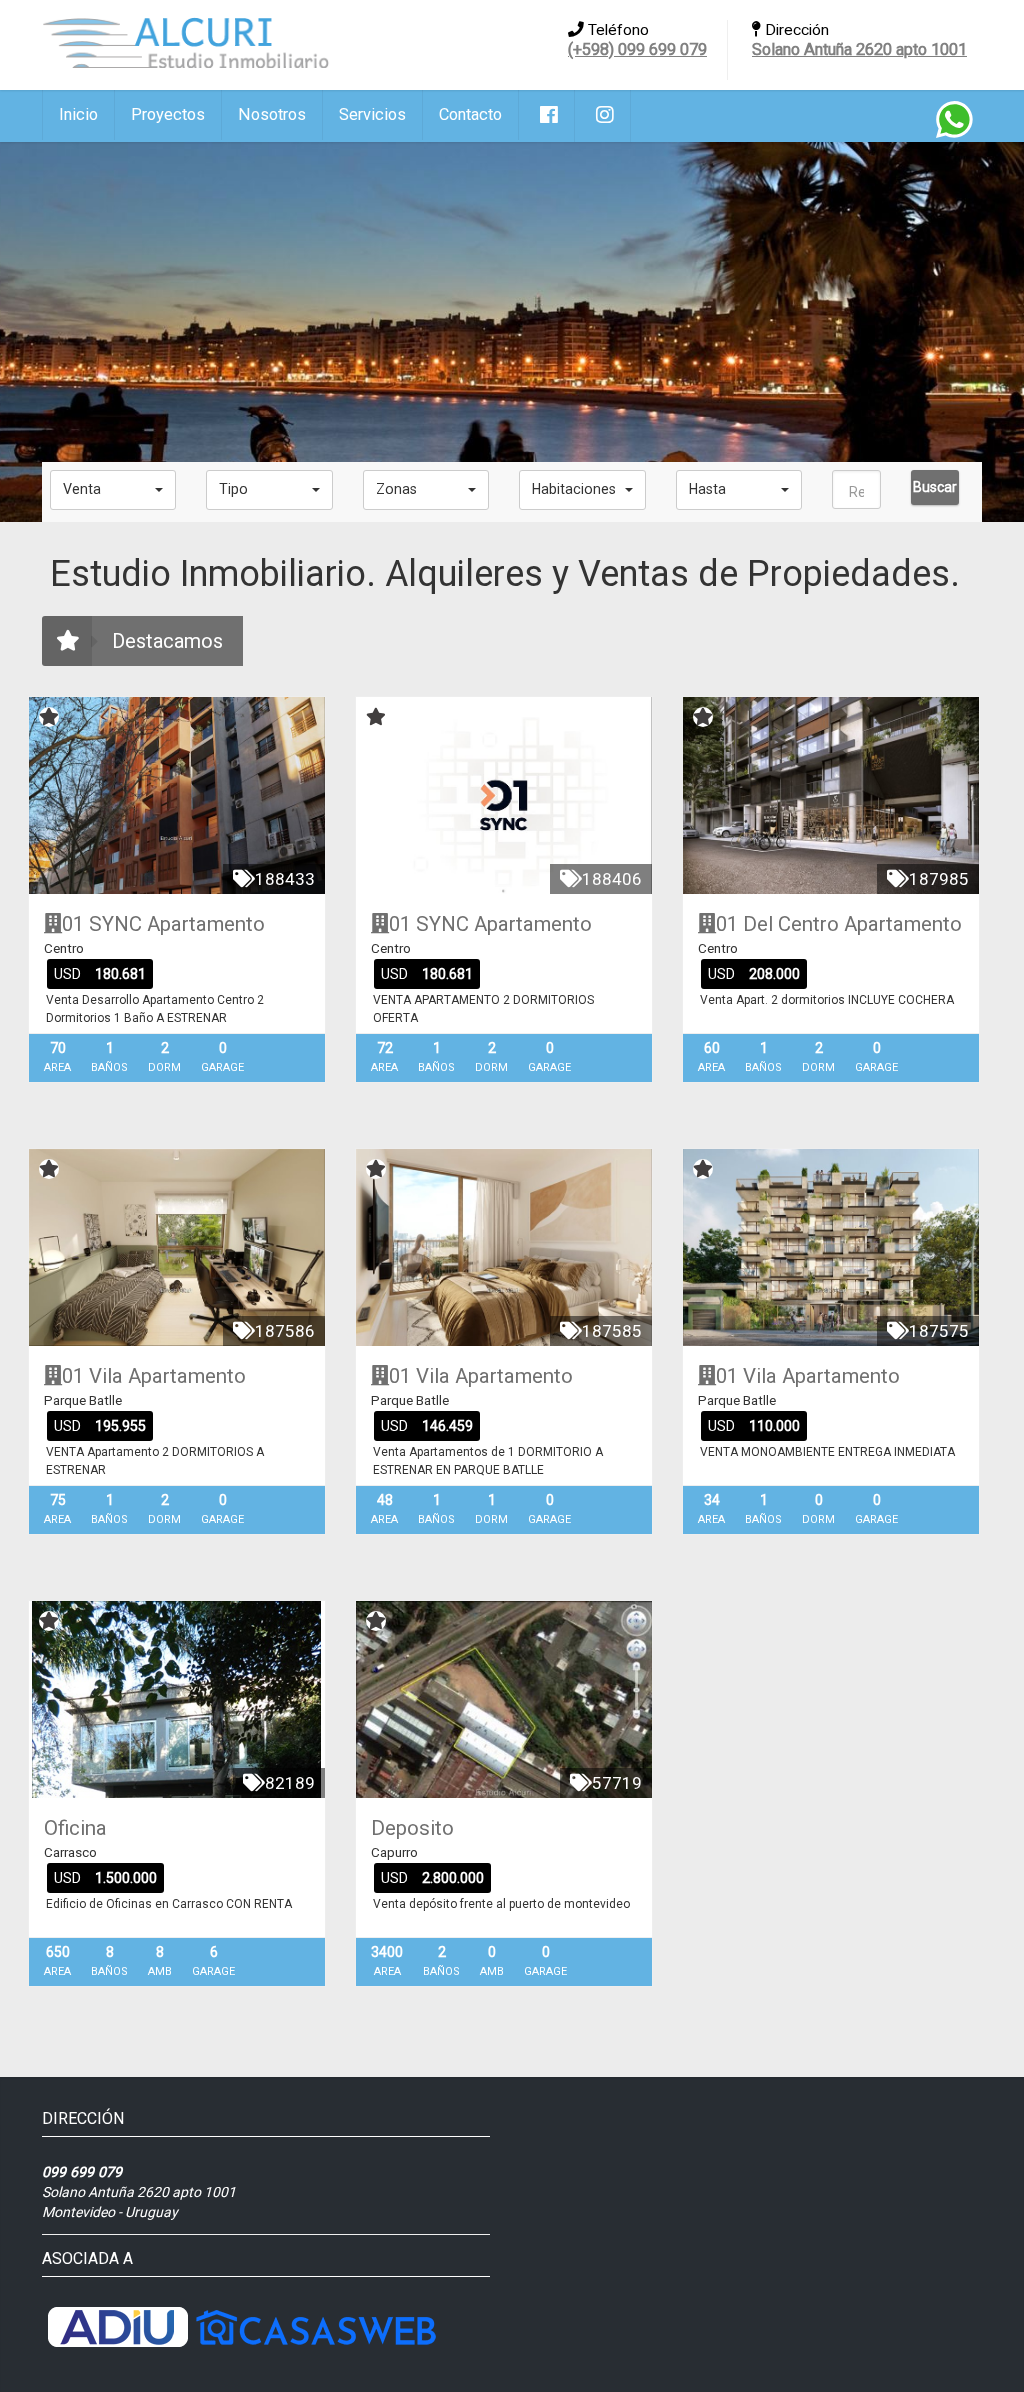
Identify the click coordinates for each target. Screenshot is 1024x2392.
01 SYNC (102, 924)
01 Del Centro (777, 924)
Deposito (412, 1828)
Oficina (75, 1828)
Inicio (78, 114)
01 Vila (92, 1376)
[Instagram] (603, 116)
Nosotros (272, 114)
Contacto (470, 114)
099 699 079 (82, 2172)
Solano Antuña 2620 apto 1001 (859, 49)
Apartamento (206, 924)
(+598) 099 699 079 (637, 49)
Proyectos (168, 114)
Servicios (372, 114)
